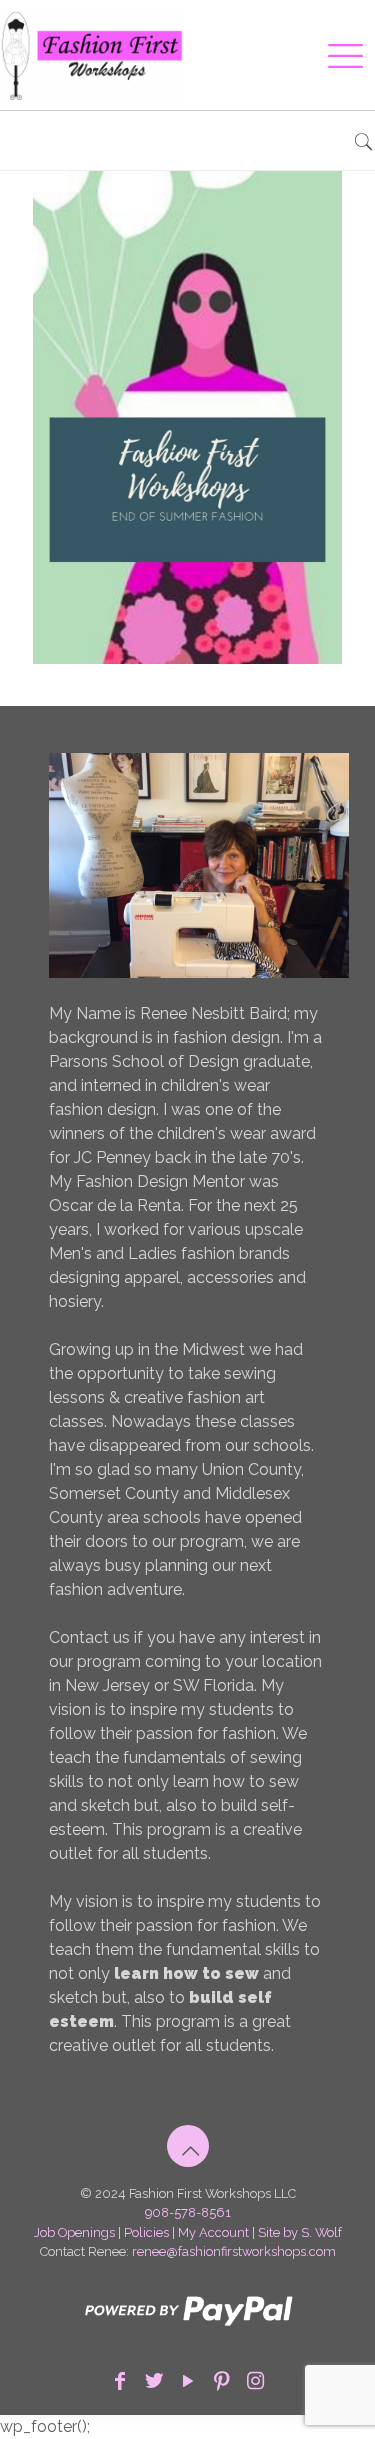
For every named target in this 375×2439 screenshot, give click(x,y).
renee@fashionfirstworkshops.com (234, 2251)
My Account (213, 2232)
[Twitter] (154, 2381)
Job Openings (74, 2232)
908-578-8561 (188, 2212)
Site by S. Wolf (300, 2232)
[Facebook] (120, 2381)
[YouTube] (188, 2381)
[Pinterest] (222, 2381)
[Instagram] (256, 2381)
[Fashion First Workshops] (162, 55)
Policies (146, 2232)
